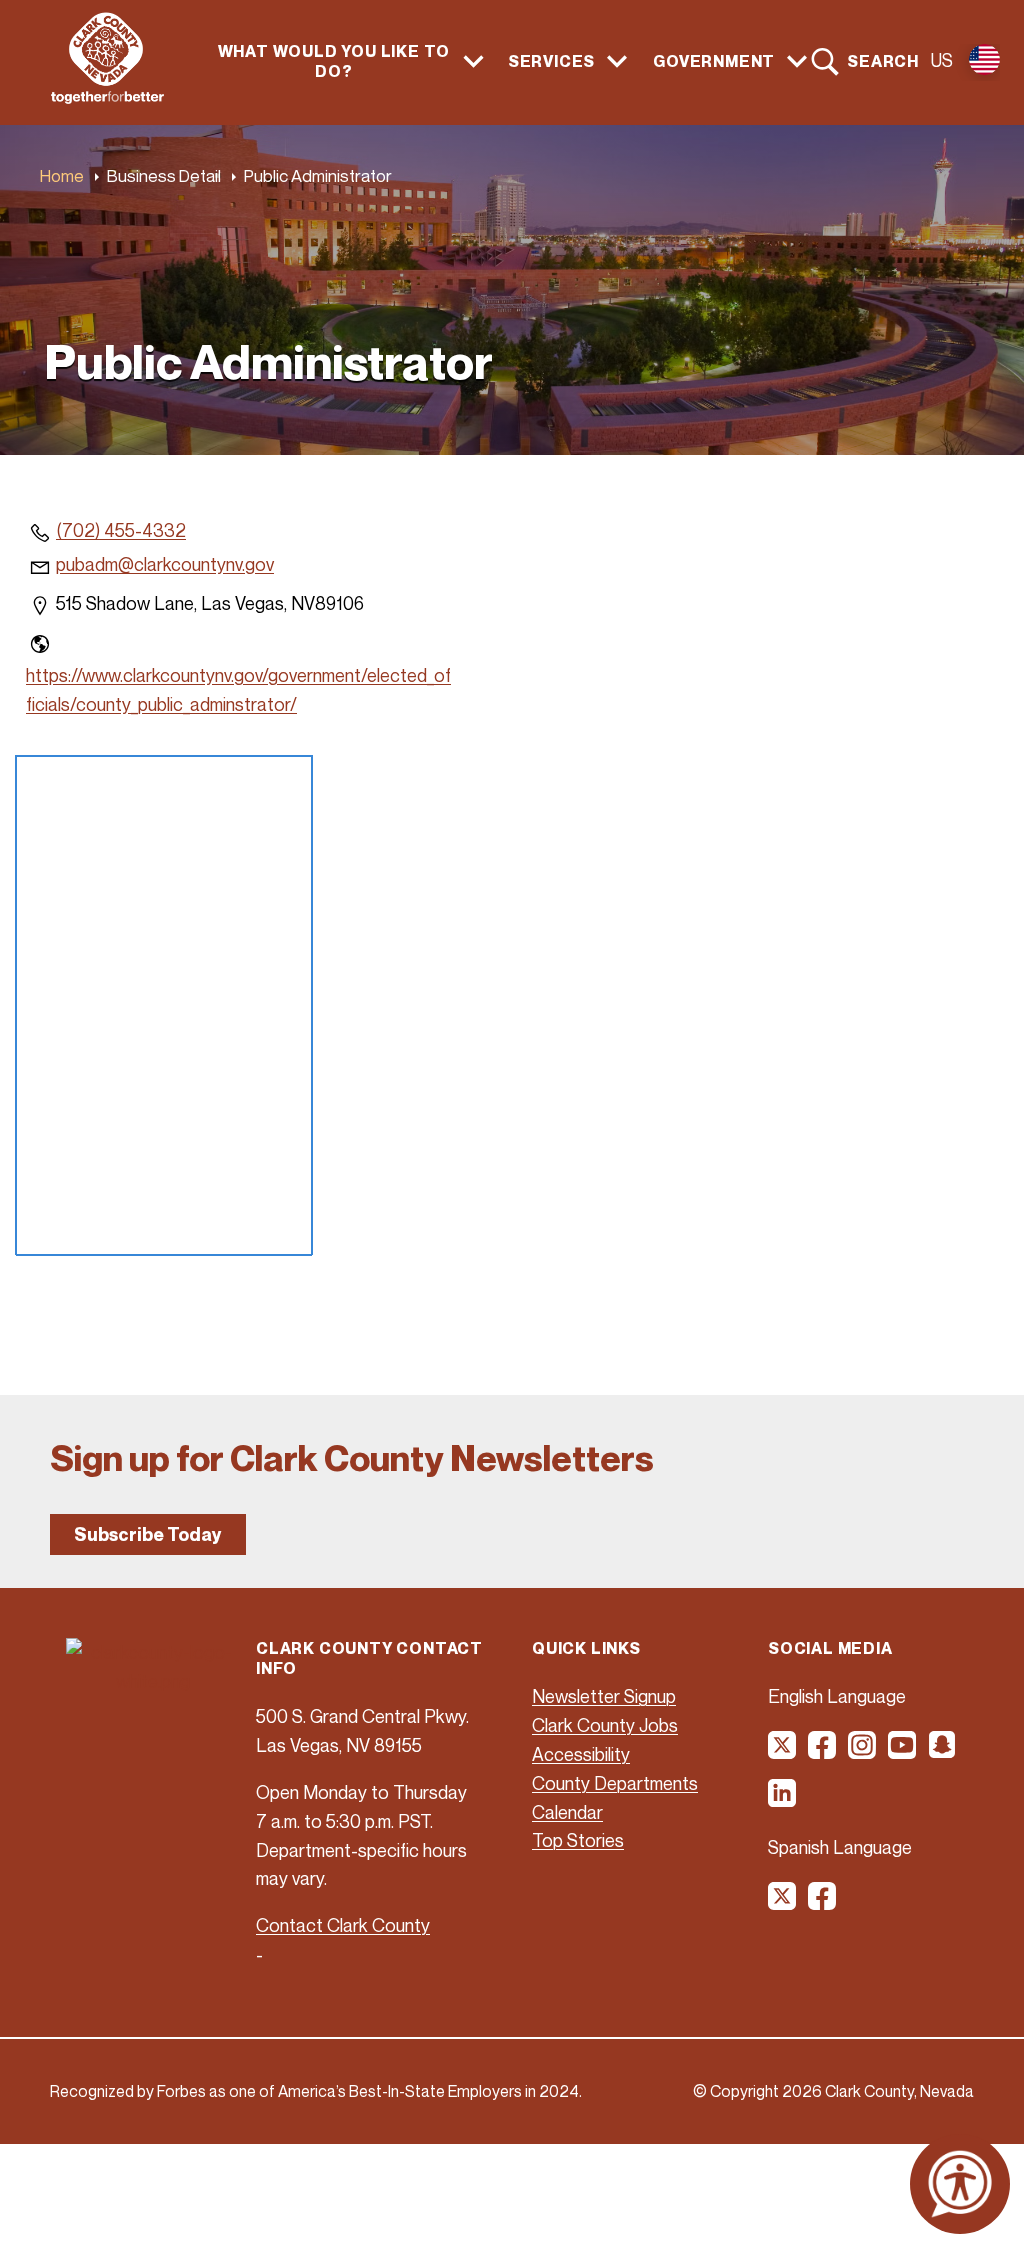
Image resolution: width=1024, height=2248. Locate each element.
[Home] (107, 98)
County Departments (615, 1783)
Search (883, 61)
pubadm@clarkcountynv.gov (165, 564)
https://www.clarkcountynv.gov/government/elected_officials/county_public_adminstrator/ (238, 689)
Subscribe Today (148, 1534)
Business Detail (164, 175)
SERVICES (551, 61)
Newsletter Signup (604, 1696)
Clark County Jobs (605, 1725)
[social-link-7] (783, 1903)
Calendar (567, 1812)
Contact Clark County (343, 1925)
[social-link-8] (823, 1903)
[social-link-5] (943, 1752)
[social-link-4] (903, 1752)
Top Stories (578, 1840)
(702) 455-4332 (121, 530)
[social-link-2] (823, 1752)
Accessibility (581, 1754)
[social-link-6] (783, 1800)
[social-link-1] (783, 1752)
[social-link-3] (863, 1752)
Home (62, 175)
